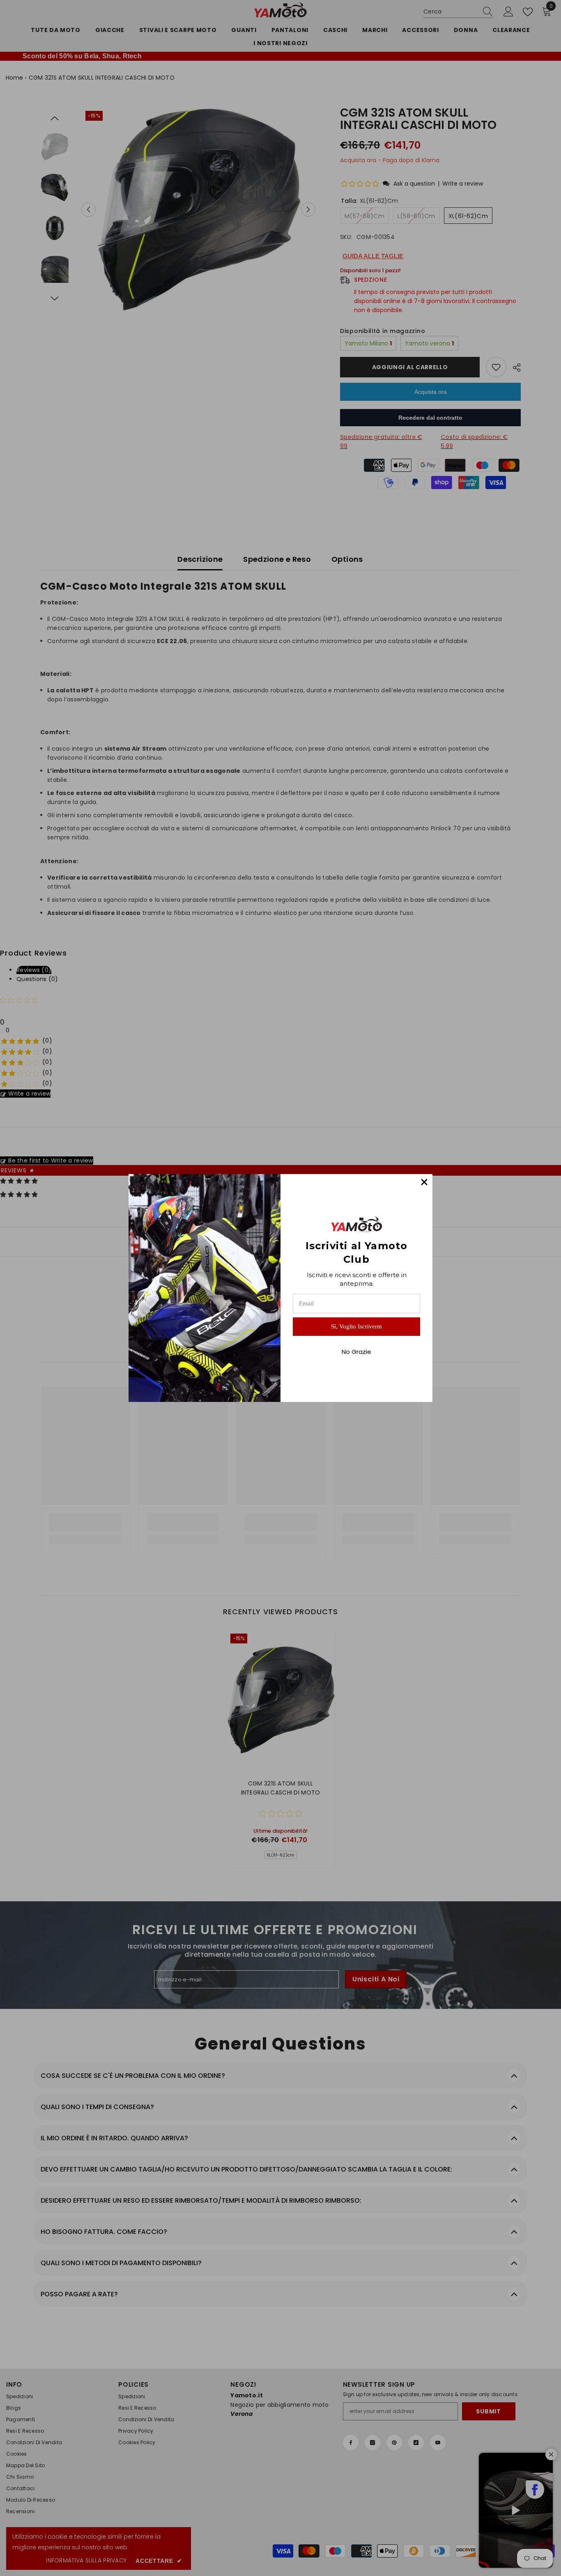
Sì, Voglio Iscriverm (356, 1326)
